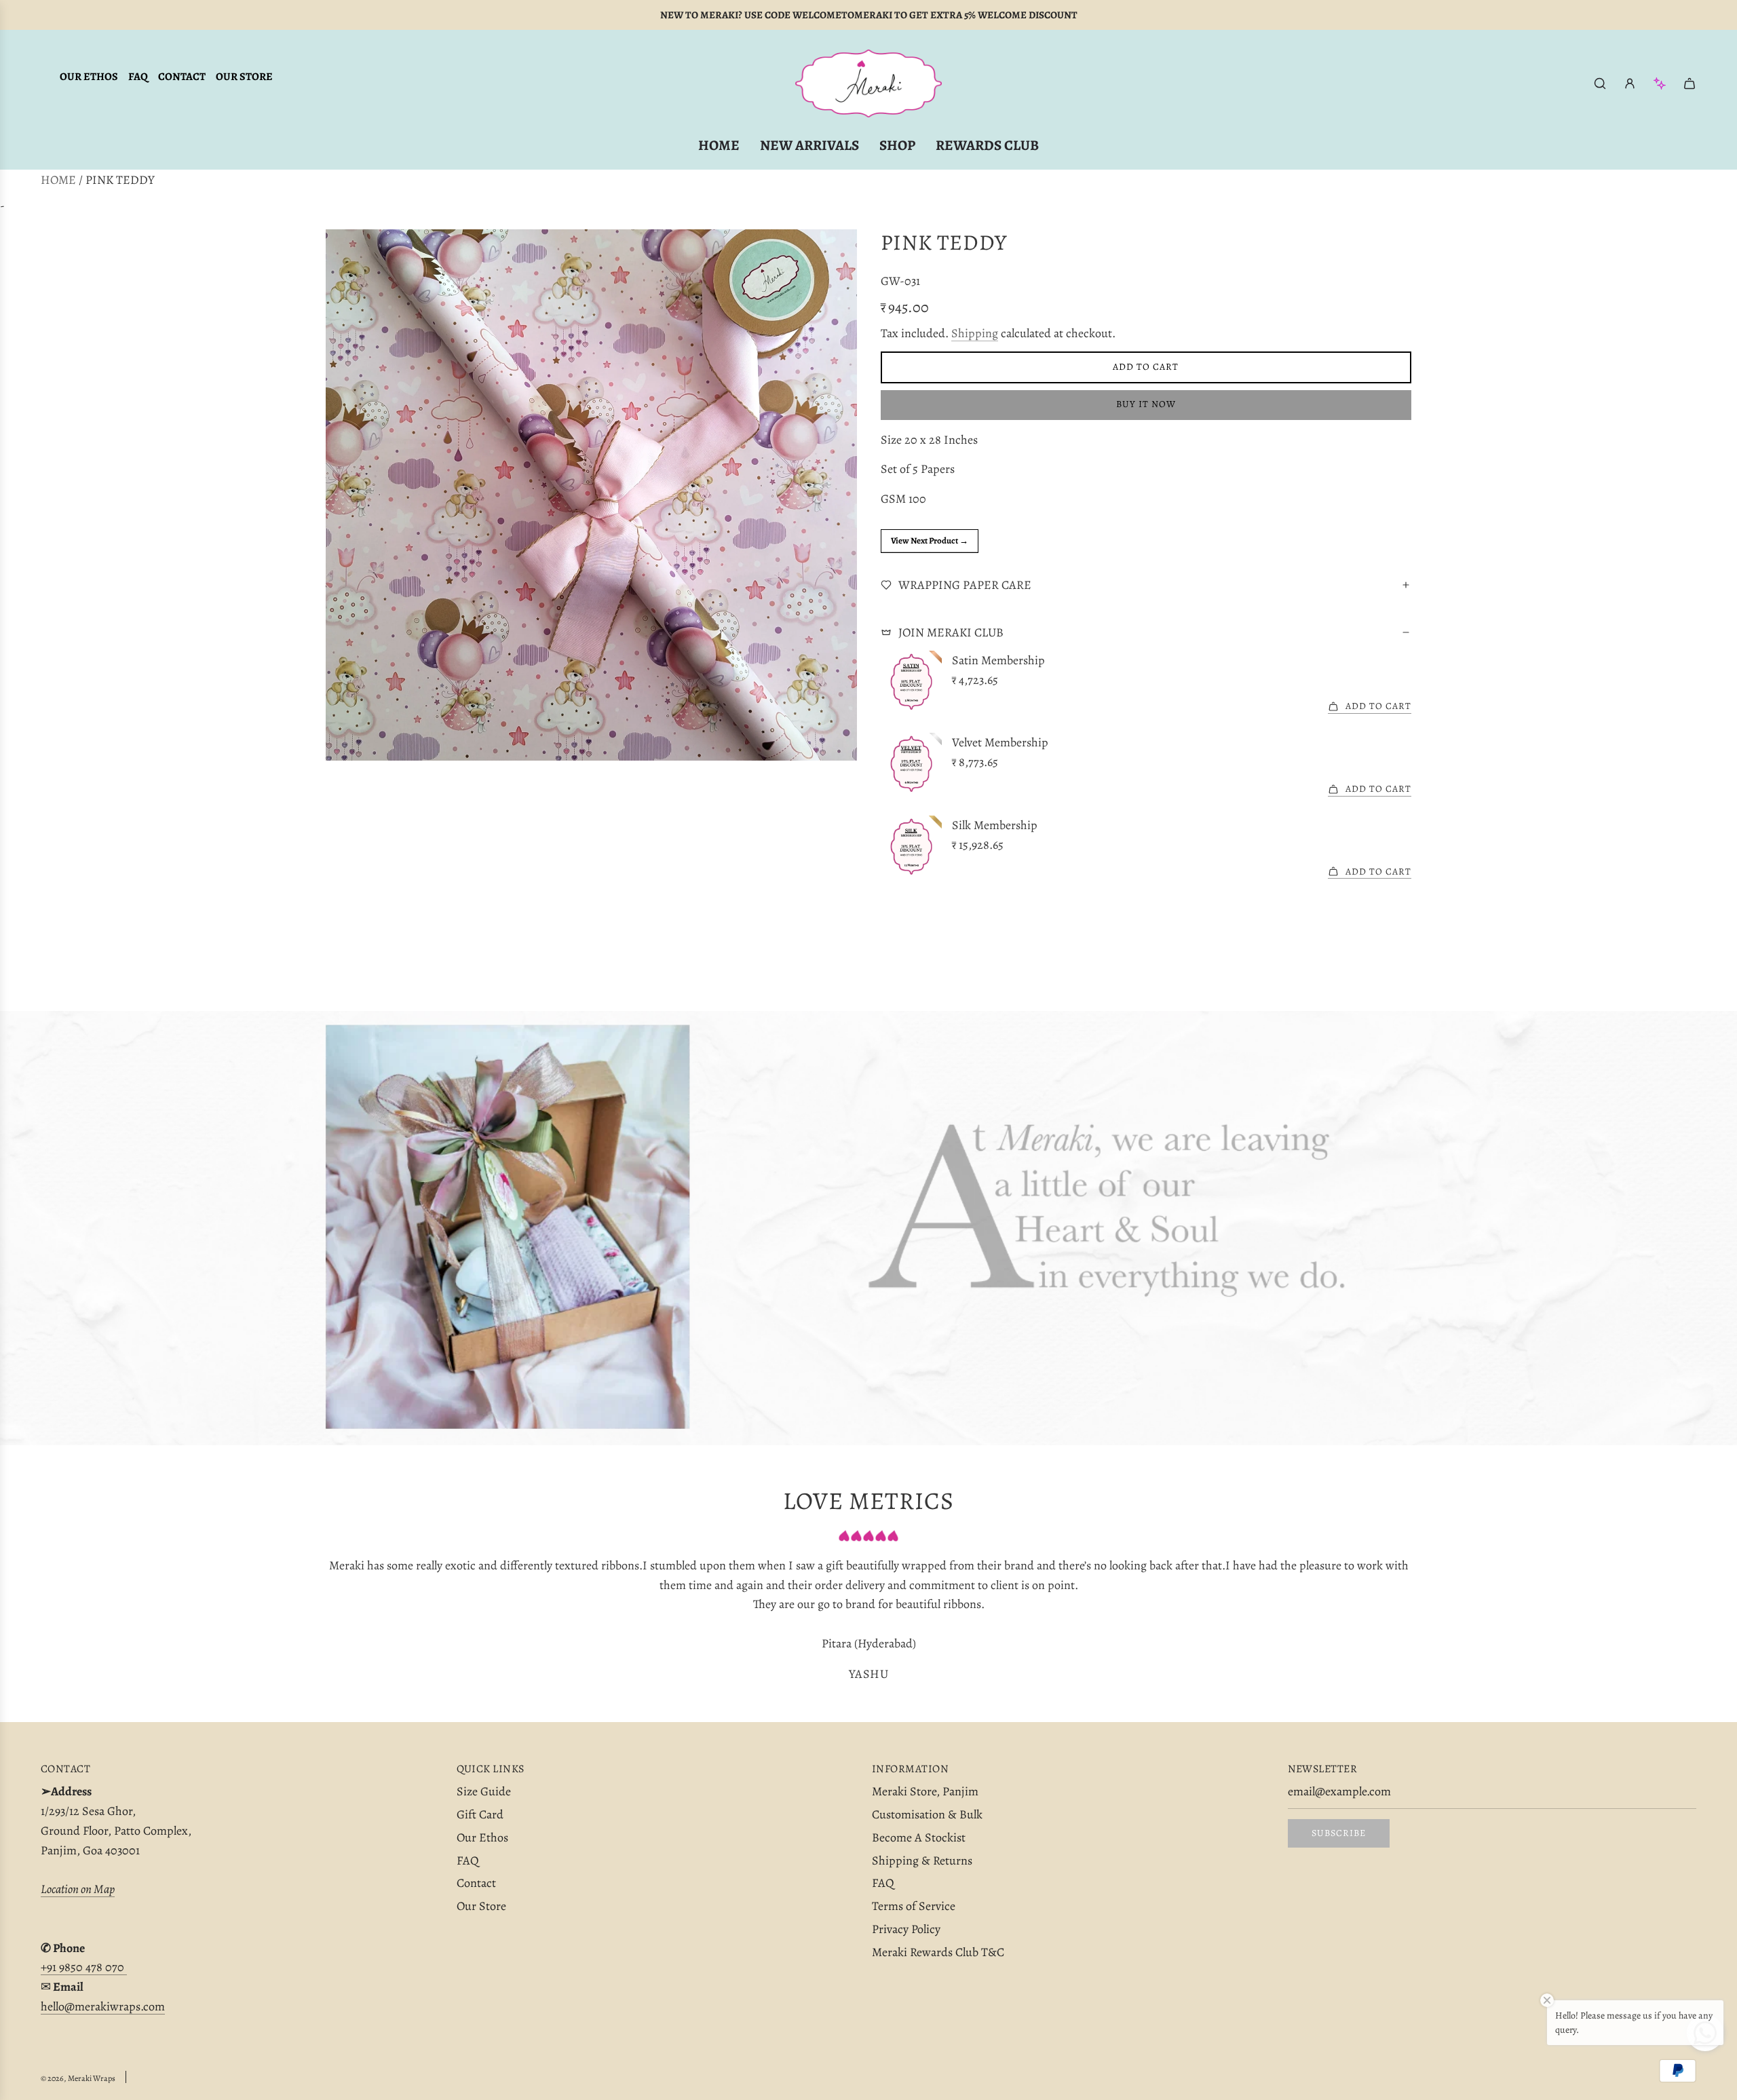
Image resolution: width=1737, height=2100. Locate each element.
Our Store (244, 77)
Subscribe (1339, 1833)
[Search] (1600, 83)
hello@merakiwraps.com (103, 2006)
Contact (182, 77)
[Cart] (1690, 83)
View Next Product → (930, 540)
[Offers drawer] (1660, 83)
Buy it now (1146, 404)
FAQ (138, 77)
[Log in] (1630, 83)
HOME (58, 180)
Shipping (975, 333)
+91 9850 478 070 (84, 1967)
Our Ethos (89, 77)
